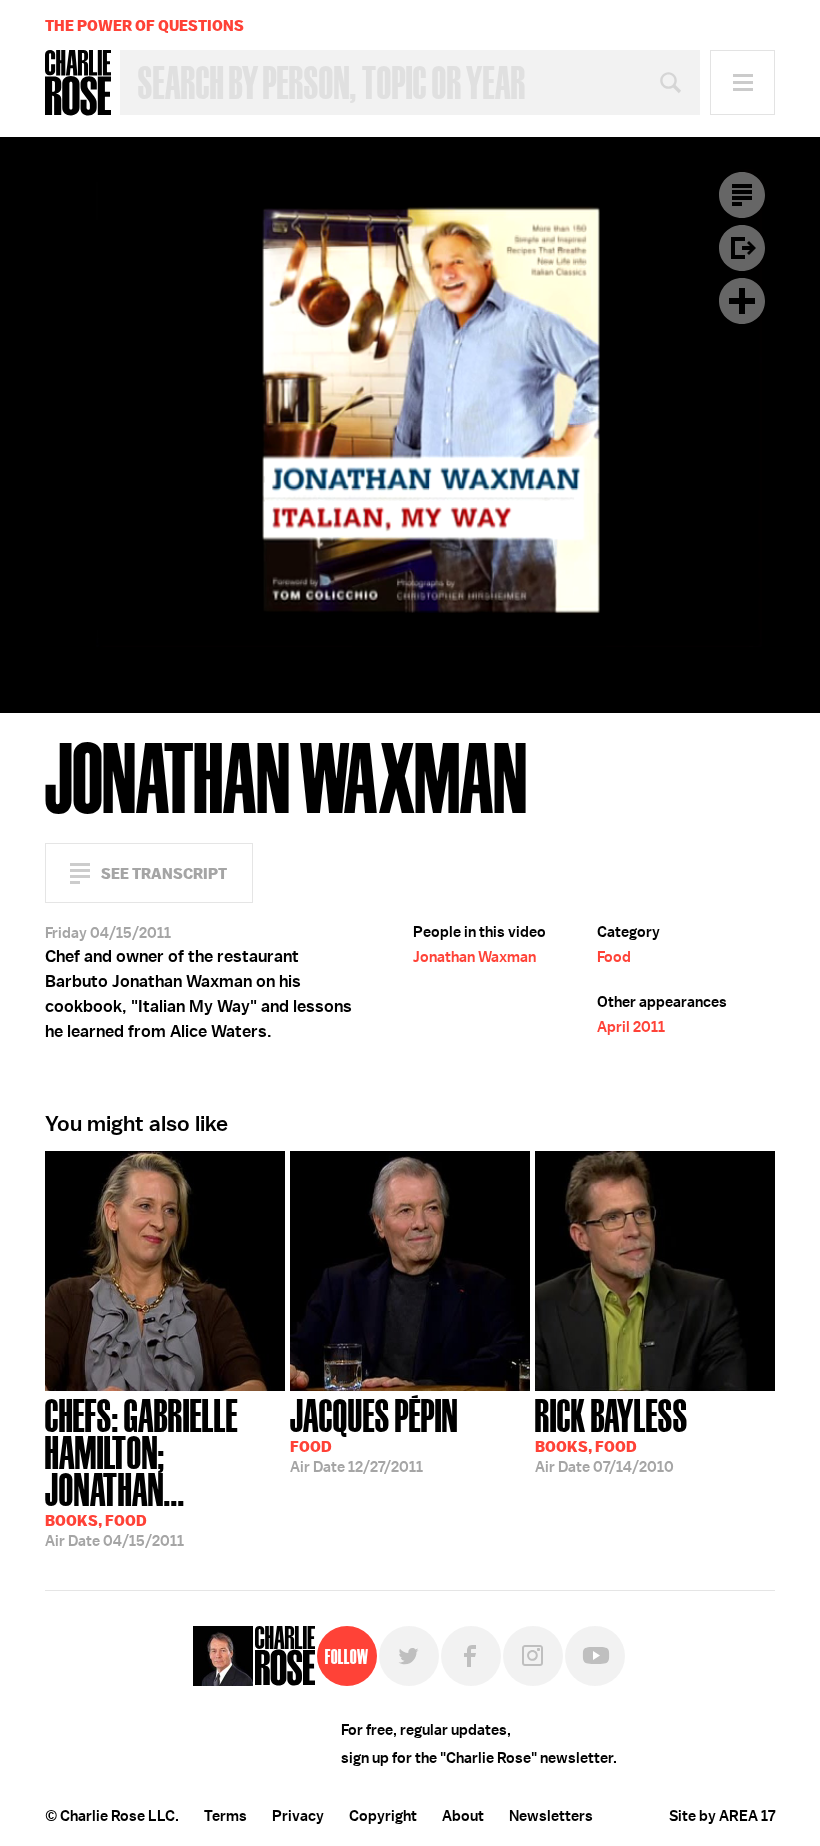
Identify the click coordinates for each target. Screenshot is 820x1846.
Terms (225, 1816)
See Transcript (164, 873)
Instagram (533, 1656)
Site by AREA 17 (722, 1816)
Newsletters (551, 1816)
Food (614, 957)
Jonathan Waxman (474, 957)
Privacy (298, 1816)
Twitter (409, 1656)
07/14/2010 (611, 1434)
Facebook (471, 1656)
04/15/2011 (141, 1471)
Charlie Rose (78, 83)
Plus (742, 301)
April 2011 (631, 1027)
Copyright (383, 1816)
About (463, 1816)
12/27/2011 (374, 1434)
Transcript (742, 195)
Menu (742, 82)
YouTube (595, 1656)
